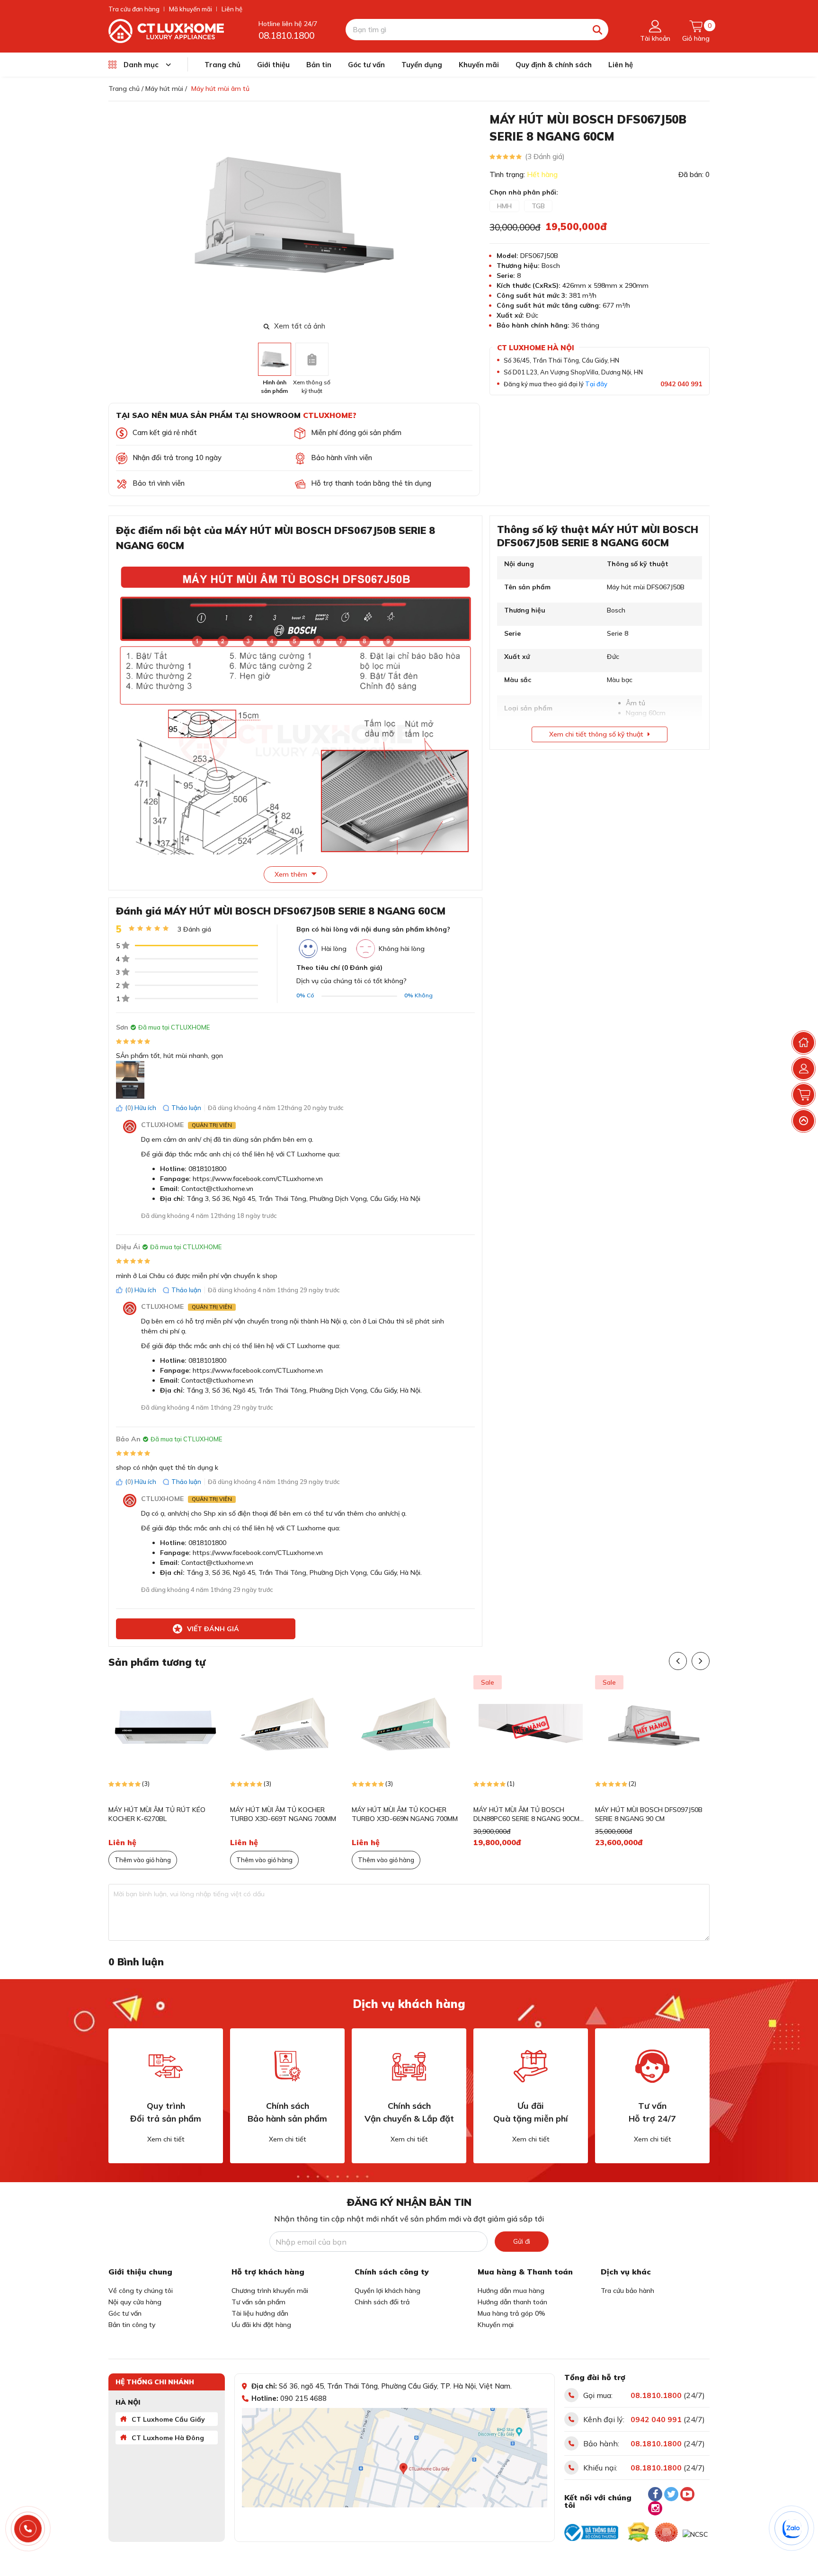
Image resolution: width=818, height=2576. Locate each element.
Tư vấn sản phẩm (258, 2302)
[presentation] (474, 215)
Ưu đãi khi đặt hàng (261, 2325)
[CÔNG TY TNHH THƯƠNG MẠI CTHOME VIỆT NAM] (166, 30)
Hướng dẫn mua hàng (511, 2291)
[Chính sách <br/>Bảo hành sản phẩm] (287, 2066)
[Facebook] (655, 2494)
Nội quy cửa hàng (135, 2302)
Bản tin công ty (132, 2325)
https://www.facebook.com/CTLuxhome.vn (258, 1179)
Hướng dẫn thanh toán (512, 2302)
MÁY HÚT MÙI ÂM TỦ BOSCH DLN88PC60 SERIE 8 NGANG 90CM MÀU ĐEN (526, 1815)
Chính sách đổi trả (382, 2302)
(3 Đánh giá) (545, 156)
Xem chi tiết (166, 2139)
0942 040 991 (681, 384)
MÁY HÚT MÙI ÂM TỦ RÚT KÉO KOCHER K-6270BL (157, 1814)
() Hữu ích (141, 1108)
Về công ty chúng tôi (141, 2291)
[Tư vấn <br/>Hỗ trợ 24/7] (652, 2066)
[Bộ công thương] (591, 2532)
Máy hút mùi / (166, 89)
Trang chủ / (126, 89)
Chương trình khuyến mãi (270, 2291)
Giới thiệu (273, 65)
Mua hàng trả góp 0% (511, 2313)
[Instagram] (655, 2508)
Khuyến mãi (479, 65)
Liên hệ (232, 9)
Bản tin (319, 65)
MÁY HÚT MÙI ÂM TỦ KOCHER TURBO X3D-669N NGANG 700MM (405, 1814)
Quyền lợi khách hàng (387, 2291)
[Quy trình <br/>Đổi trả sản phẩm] (166, 2066)
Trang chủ (222, 65)
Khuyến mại (496, 2325)
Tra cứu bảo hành (627, 2291)
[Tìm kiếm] (598, 30)
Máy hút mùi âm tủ (220, 89)
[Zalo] (792, 2529)
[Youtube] (687, 2494)
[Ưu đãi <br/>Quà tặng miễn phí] (531, 2066)
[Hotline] (28, 2529)
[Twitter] (671, 2494)
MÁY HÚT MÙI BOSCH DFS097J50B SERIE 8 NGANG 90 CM (649, 1814)
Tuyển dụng (422, 65)
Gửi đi (522, 2241)
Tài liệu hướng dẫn (260, 2313)
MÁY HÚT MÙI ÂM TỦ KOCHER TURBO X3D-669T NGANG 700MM (283, 1814)
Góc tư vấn (366, 65)
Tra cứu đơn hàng (134, 9)
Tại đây (596, 384)
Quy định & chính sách (554, 65)
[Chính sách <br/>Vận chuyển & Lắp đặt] (409, 2066)
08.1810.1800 (286, 36)
